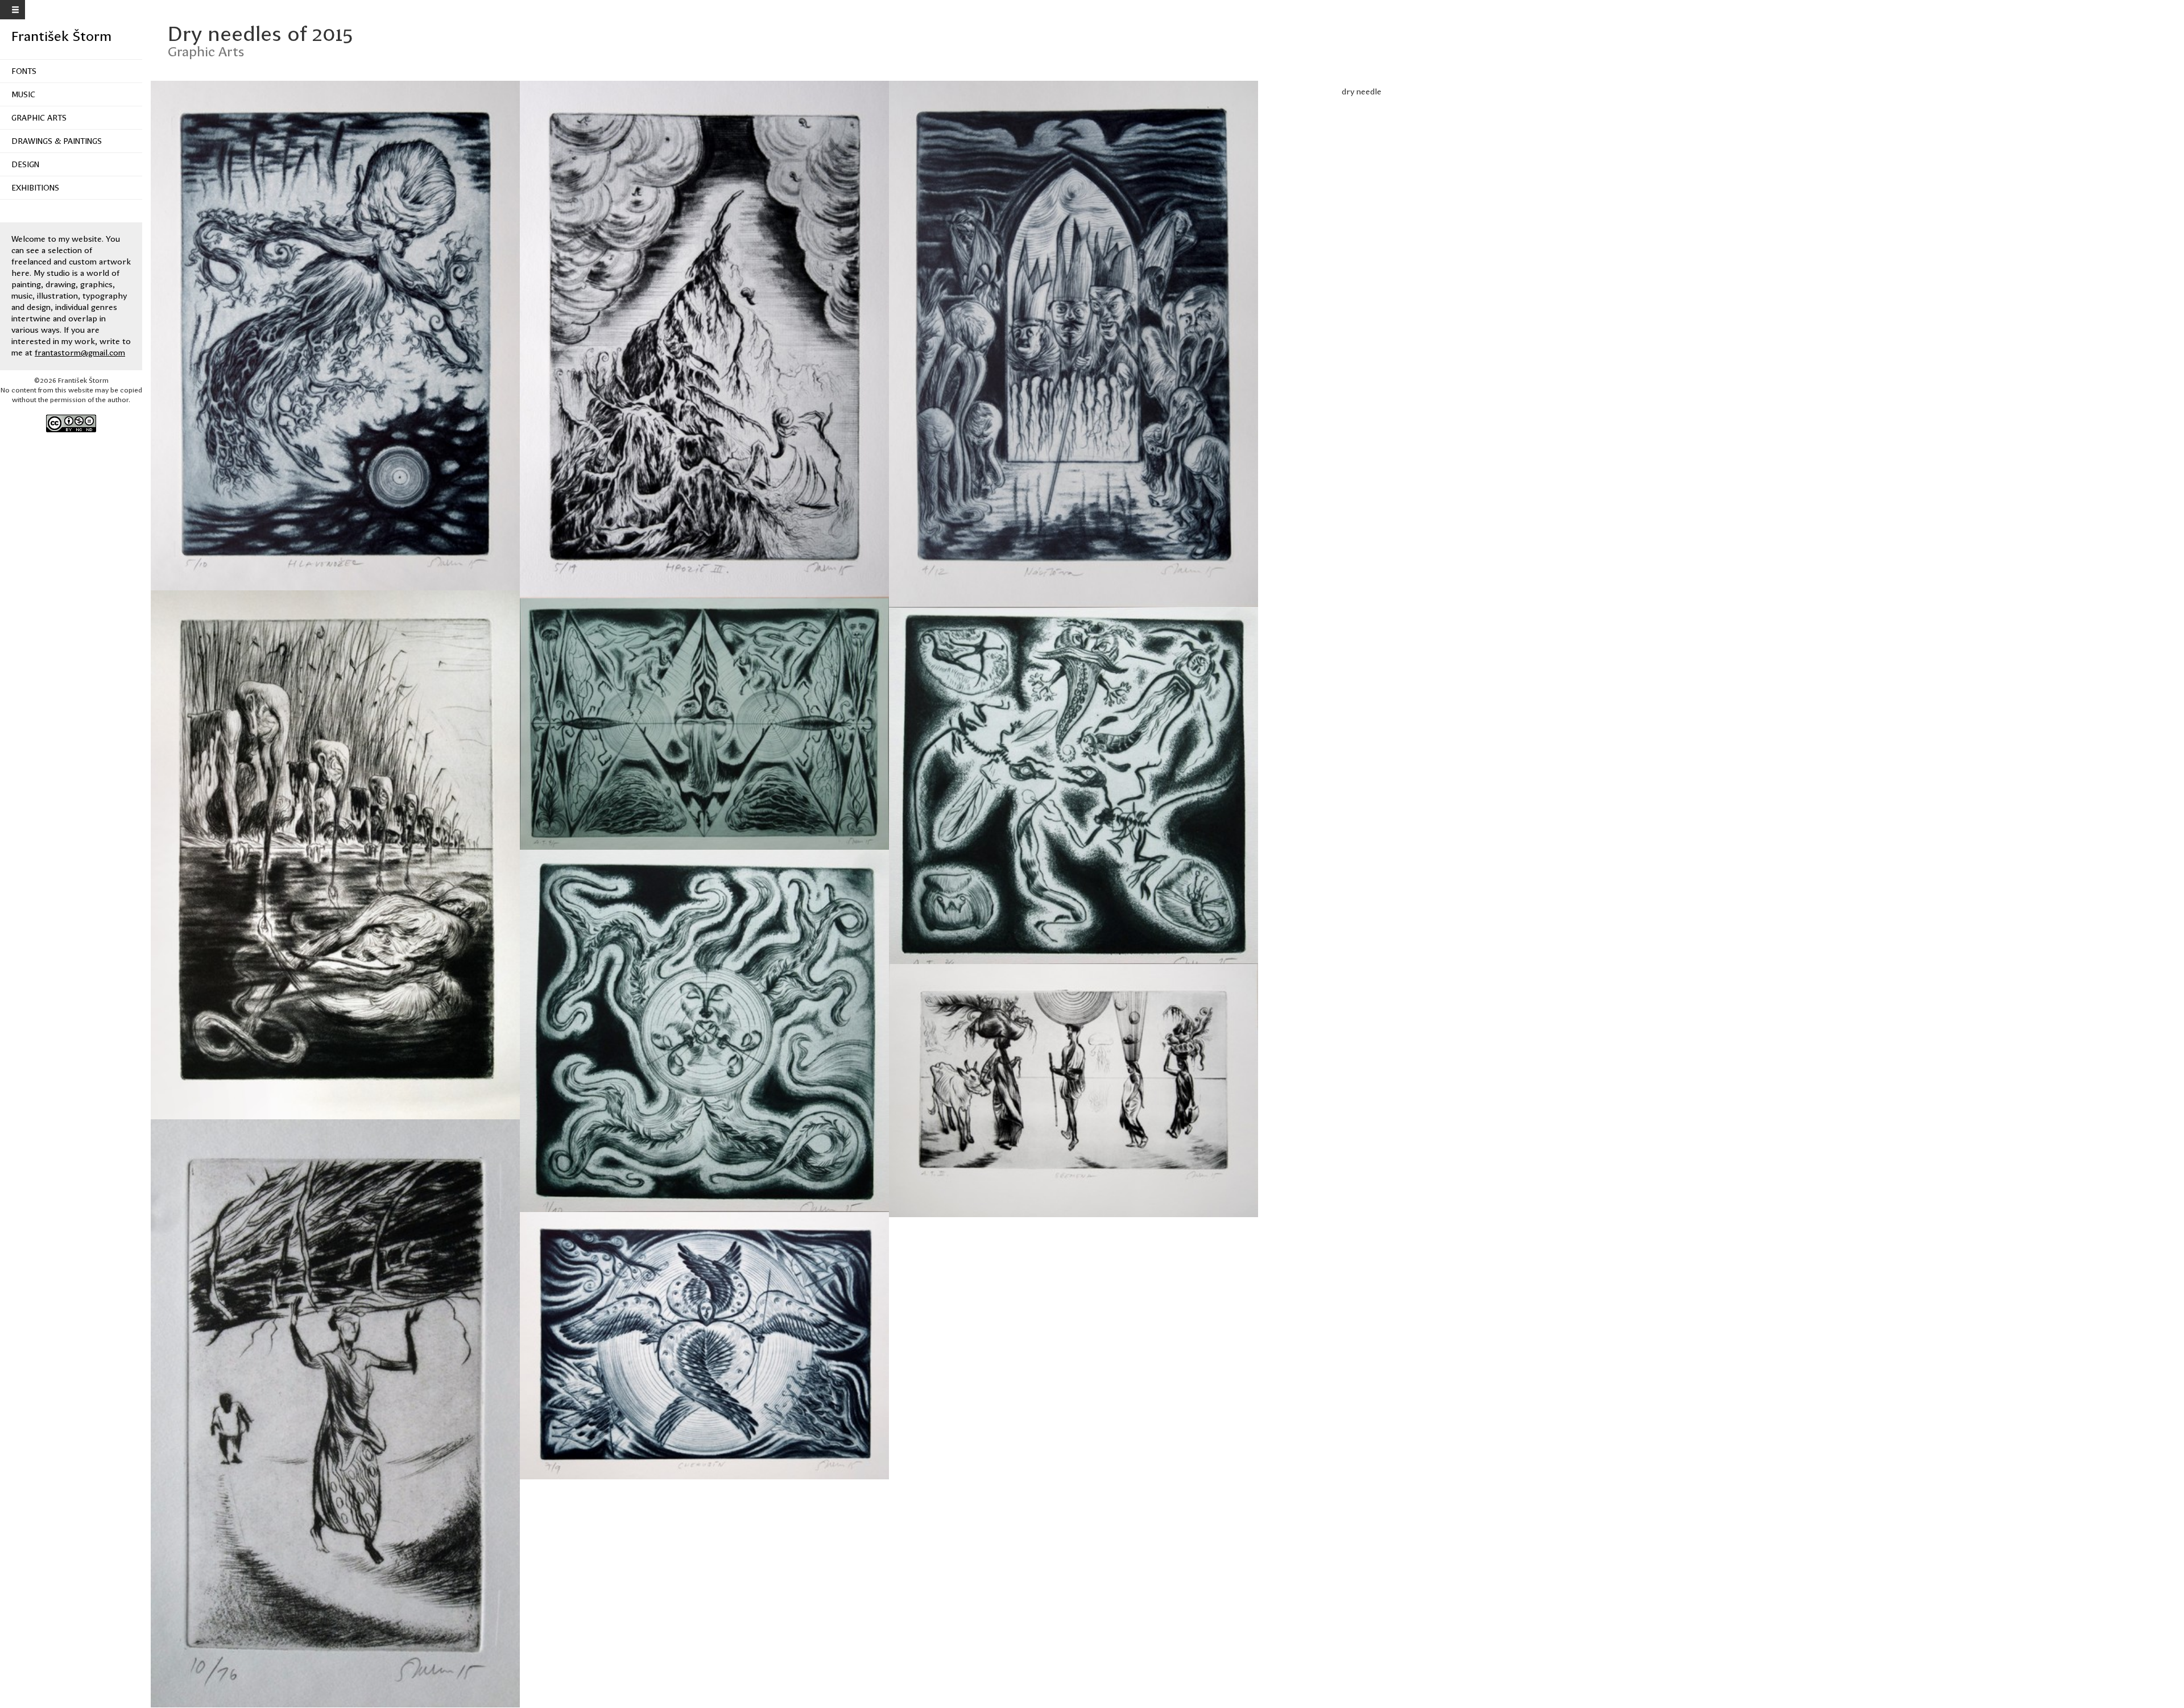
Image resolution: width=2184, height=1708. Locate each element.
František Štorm (61, 36)
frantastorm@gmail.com (80, 353)
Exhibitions (35, 188)
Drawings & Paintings (57, 141)
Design (25, 164)
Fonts (24, 71)
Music (23, 94)
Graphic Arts (39, 118)
